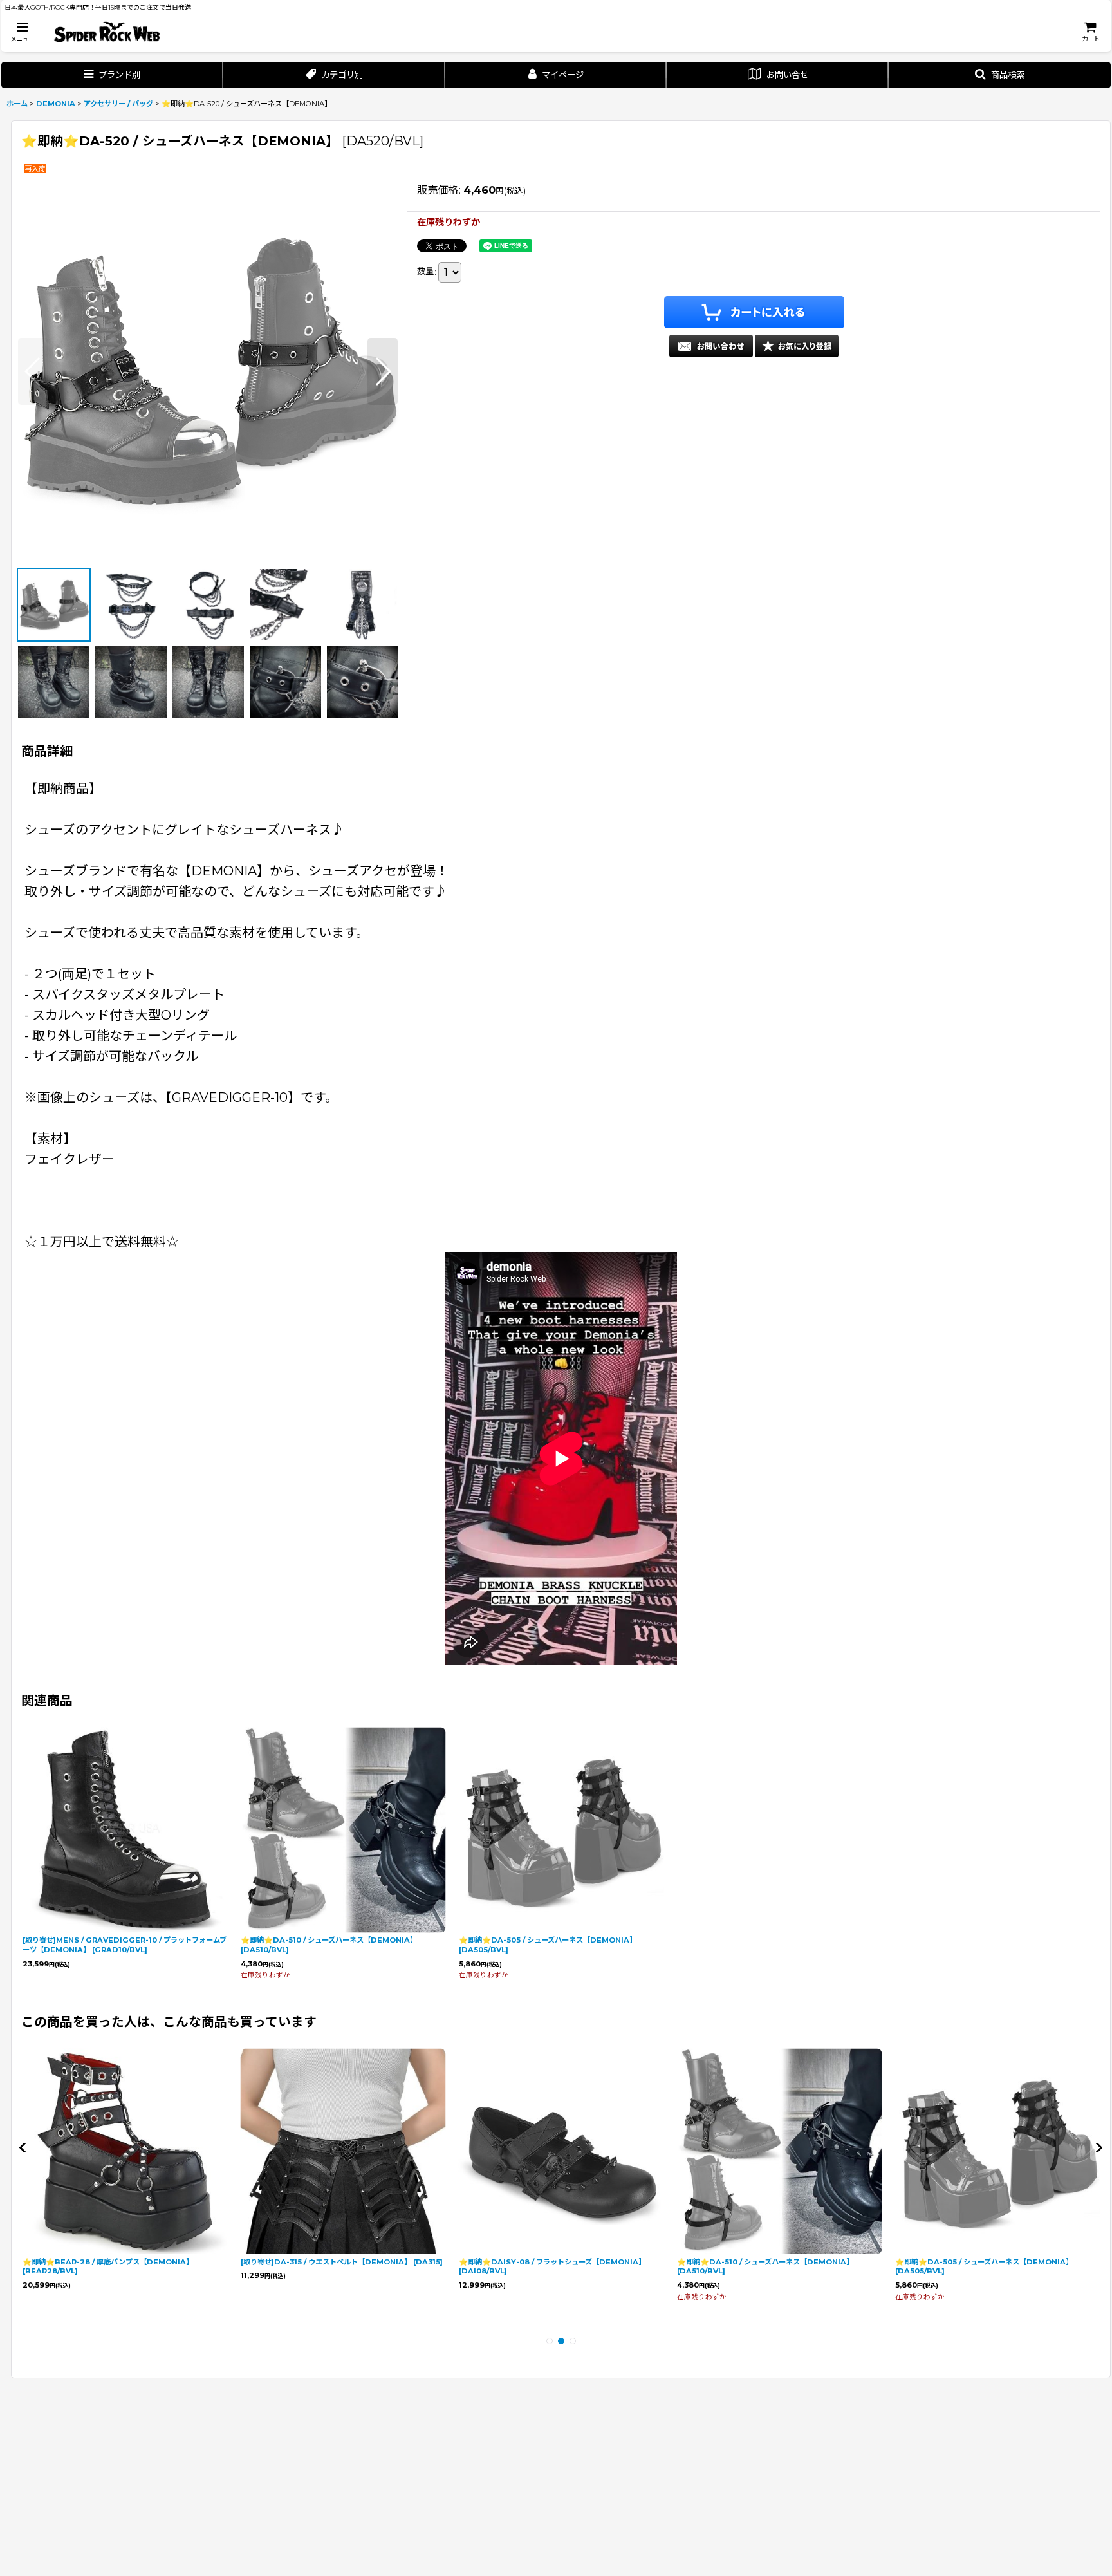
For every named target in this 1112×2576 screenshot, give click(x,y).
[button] (22, 32)
